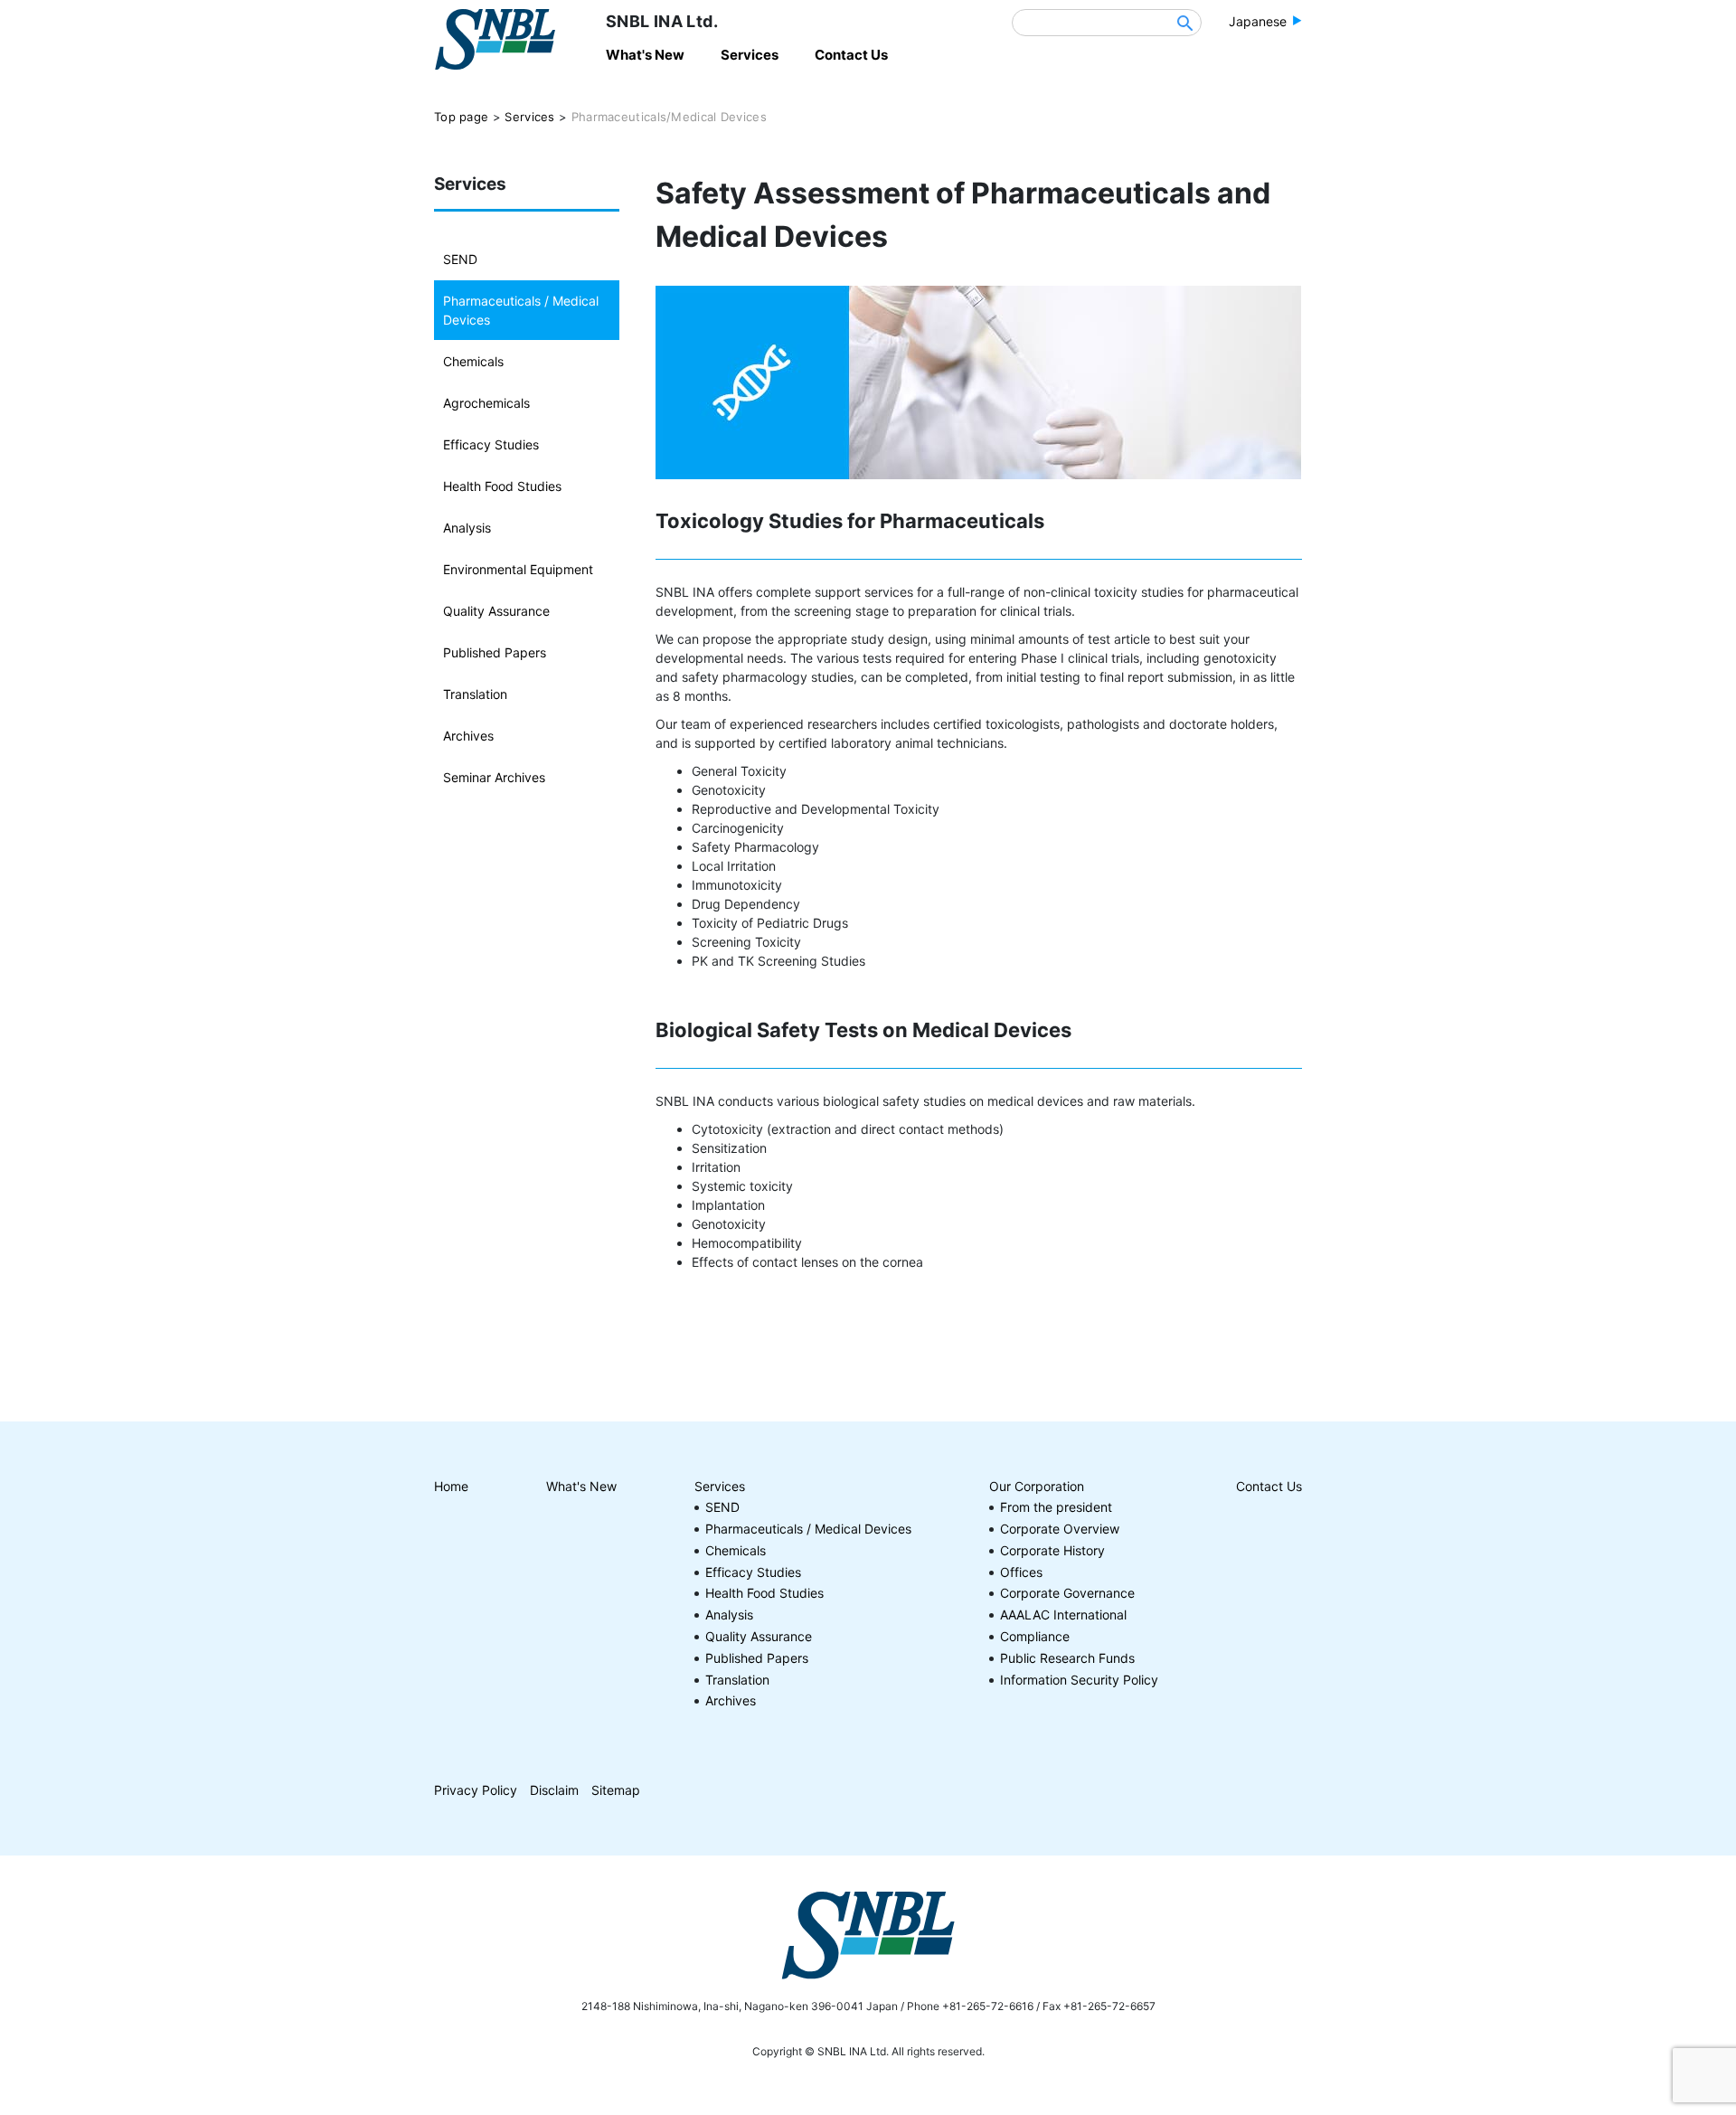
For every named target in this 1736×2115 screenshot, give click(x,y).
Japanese (1258, 21)
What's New (581, 1486)
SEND (460, 259)
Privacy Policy (476, 1790)
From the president (1056, 1507)
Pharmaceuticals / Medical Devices (521, 310)
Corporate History (1052, 1550)
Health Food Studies (502, 486)
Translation (475, 694)
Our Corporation (1037, 1486)
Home (451, 1486)
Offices (1021, 1572)
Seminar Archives (494, 777)
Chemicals (473, 361)
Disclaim (554, 1790)
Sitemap (616, 1790)
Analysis (467, 528)
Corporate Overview (1060, 1529)
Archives (468, 736)
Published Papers (495, 652)
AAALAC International (1063, 1615)
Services (720, 1486)
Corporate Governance (1067, 1593)
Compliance (1035, 1636)
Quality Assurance (496, 611)
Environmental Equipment (518, 569)
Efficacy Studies (491, 444)
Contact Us (1269, 1486)
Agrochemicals (486, 403)
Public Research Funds (1067, 1658)
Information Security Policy (1079, 1680)
